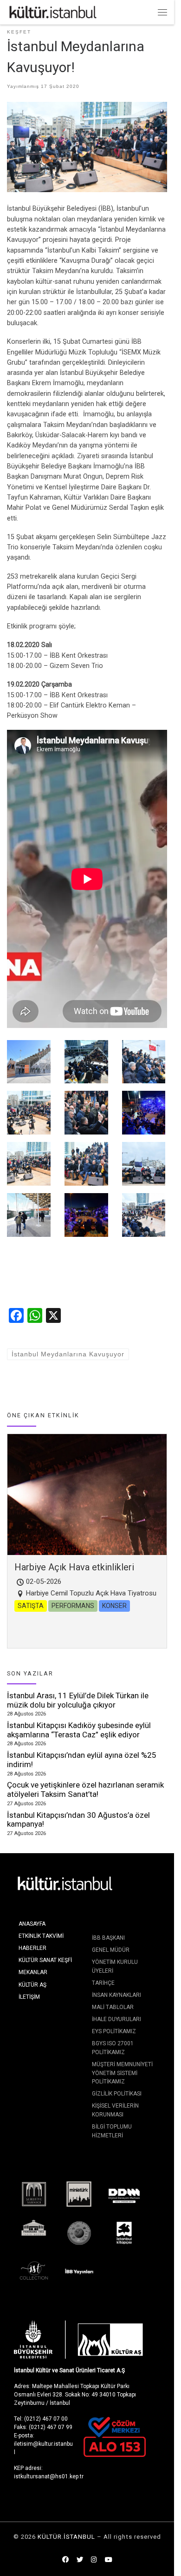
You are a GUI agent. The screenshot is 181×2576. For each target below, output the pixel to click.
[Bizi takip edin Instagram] (94, 2560)
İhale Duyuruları (116, 2019)
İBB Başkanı (108, 1938)
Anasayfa (32, 1924)
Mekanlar (33, 1972)
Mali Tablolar (113, 2007)
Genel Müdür (111, 1950)
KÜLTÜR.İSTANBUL (66, 2537)
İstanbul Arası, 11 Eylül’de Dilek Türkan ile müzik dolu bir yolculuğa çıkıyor (78, 1700)
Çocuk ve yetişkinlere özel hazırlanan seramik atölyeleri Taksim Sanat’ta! (85, 1789)
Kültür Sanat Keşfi (45, 1960)
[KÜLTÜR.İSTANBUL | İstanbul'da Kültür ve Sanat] (53, 11)
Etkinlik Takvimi (41, 1936)
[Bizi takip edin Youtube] (109, 2560)
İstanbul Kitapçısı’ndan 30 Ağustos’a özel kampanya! (78, 1820)
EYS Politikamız (114, 2031)
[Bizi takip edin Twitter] (80, 2560)
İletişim (29, 1997)
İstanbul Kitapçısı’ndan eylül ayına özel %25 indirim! (82, 1760)
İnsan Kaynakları (116, 1995)
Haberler (32, 1948)
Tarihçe (103, 1983)
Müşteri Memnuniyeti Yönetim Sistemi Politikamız (122, 2073)
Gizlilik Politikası (117, 2094)
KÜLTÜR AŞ (32, 1985)
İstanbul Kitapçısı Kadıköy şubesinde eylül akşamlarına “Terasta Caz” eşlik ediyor (79, 1730)
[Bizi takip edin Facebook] (65, 2560)
